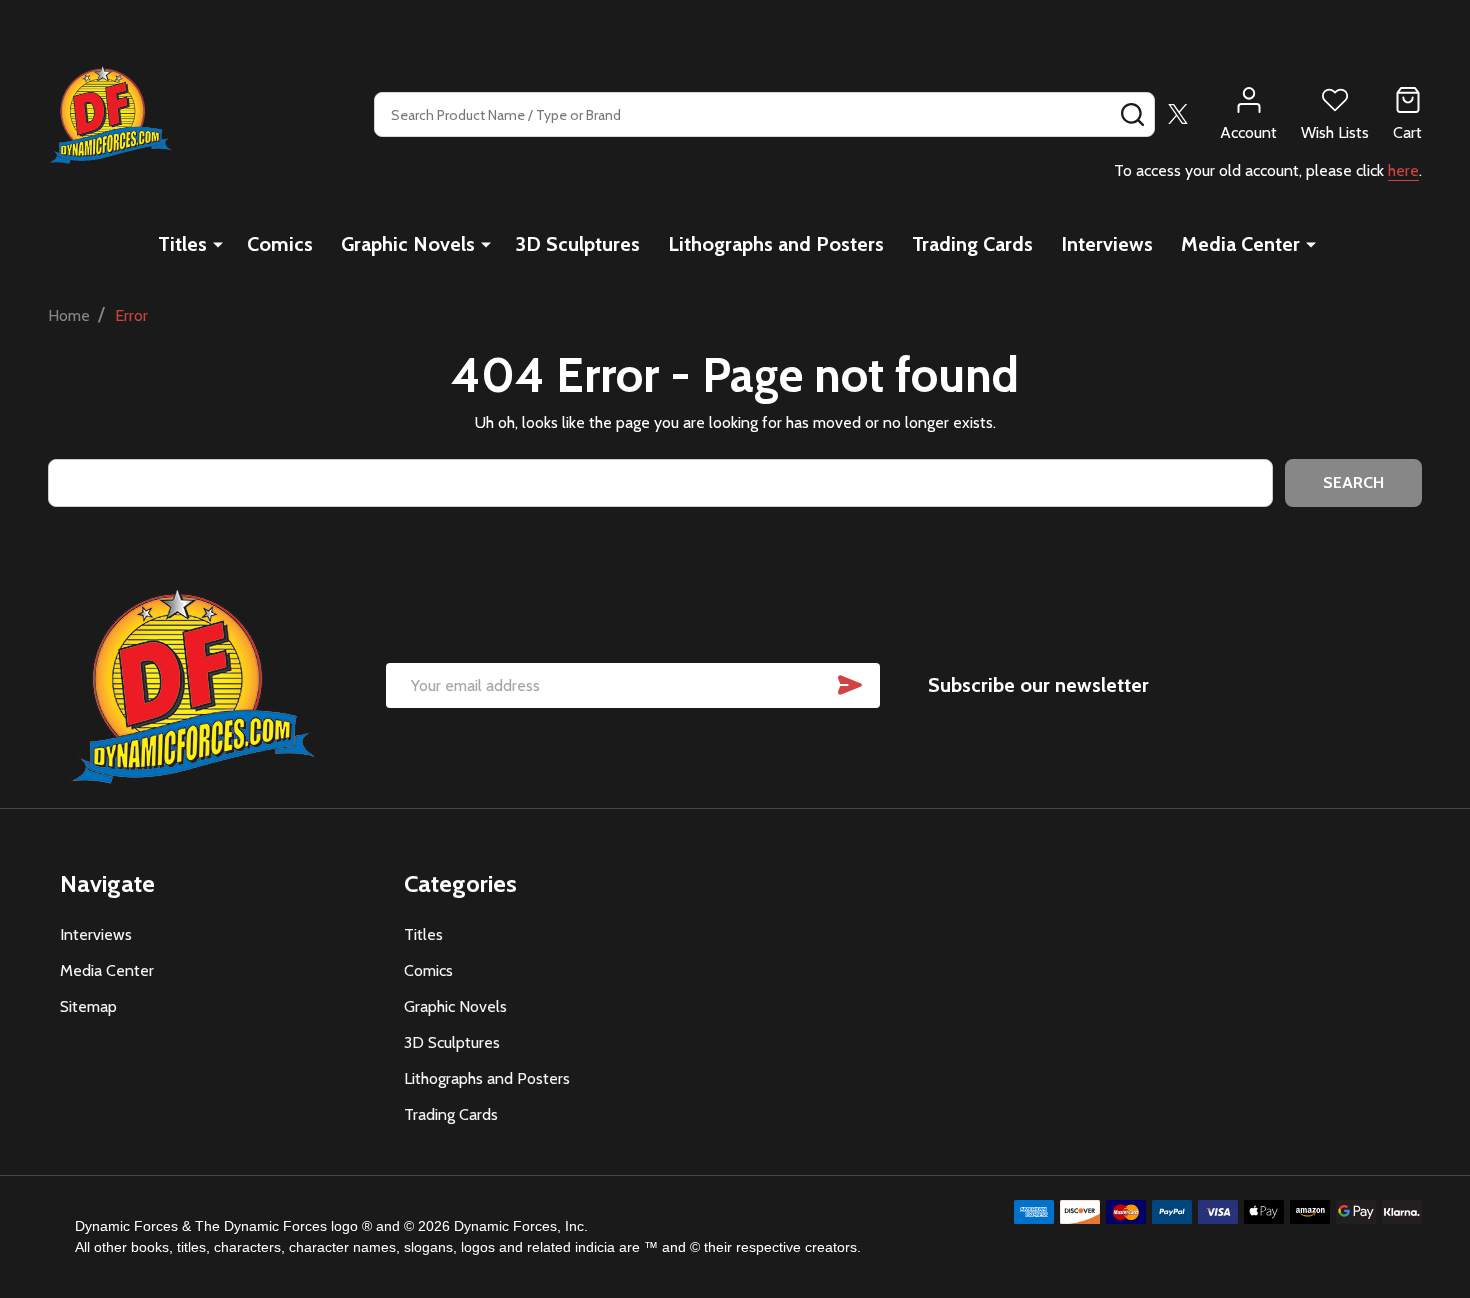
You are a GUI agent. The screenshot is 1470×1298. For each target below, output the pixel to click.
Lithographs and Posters (776, 244)
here (1403, 170)
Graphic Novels (408, 244)
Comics (280, 244)
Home (69, 315)
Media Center (1240, 244)
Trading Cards (972, 244)
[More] (218, 244)
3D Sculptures (577, 244)
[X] (1178, 114)
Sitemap (88, 1006)
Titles (182, 244)
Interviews (1107, 244)
